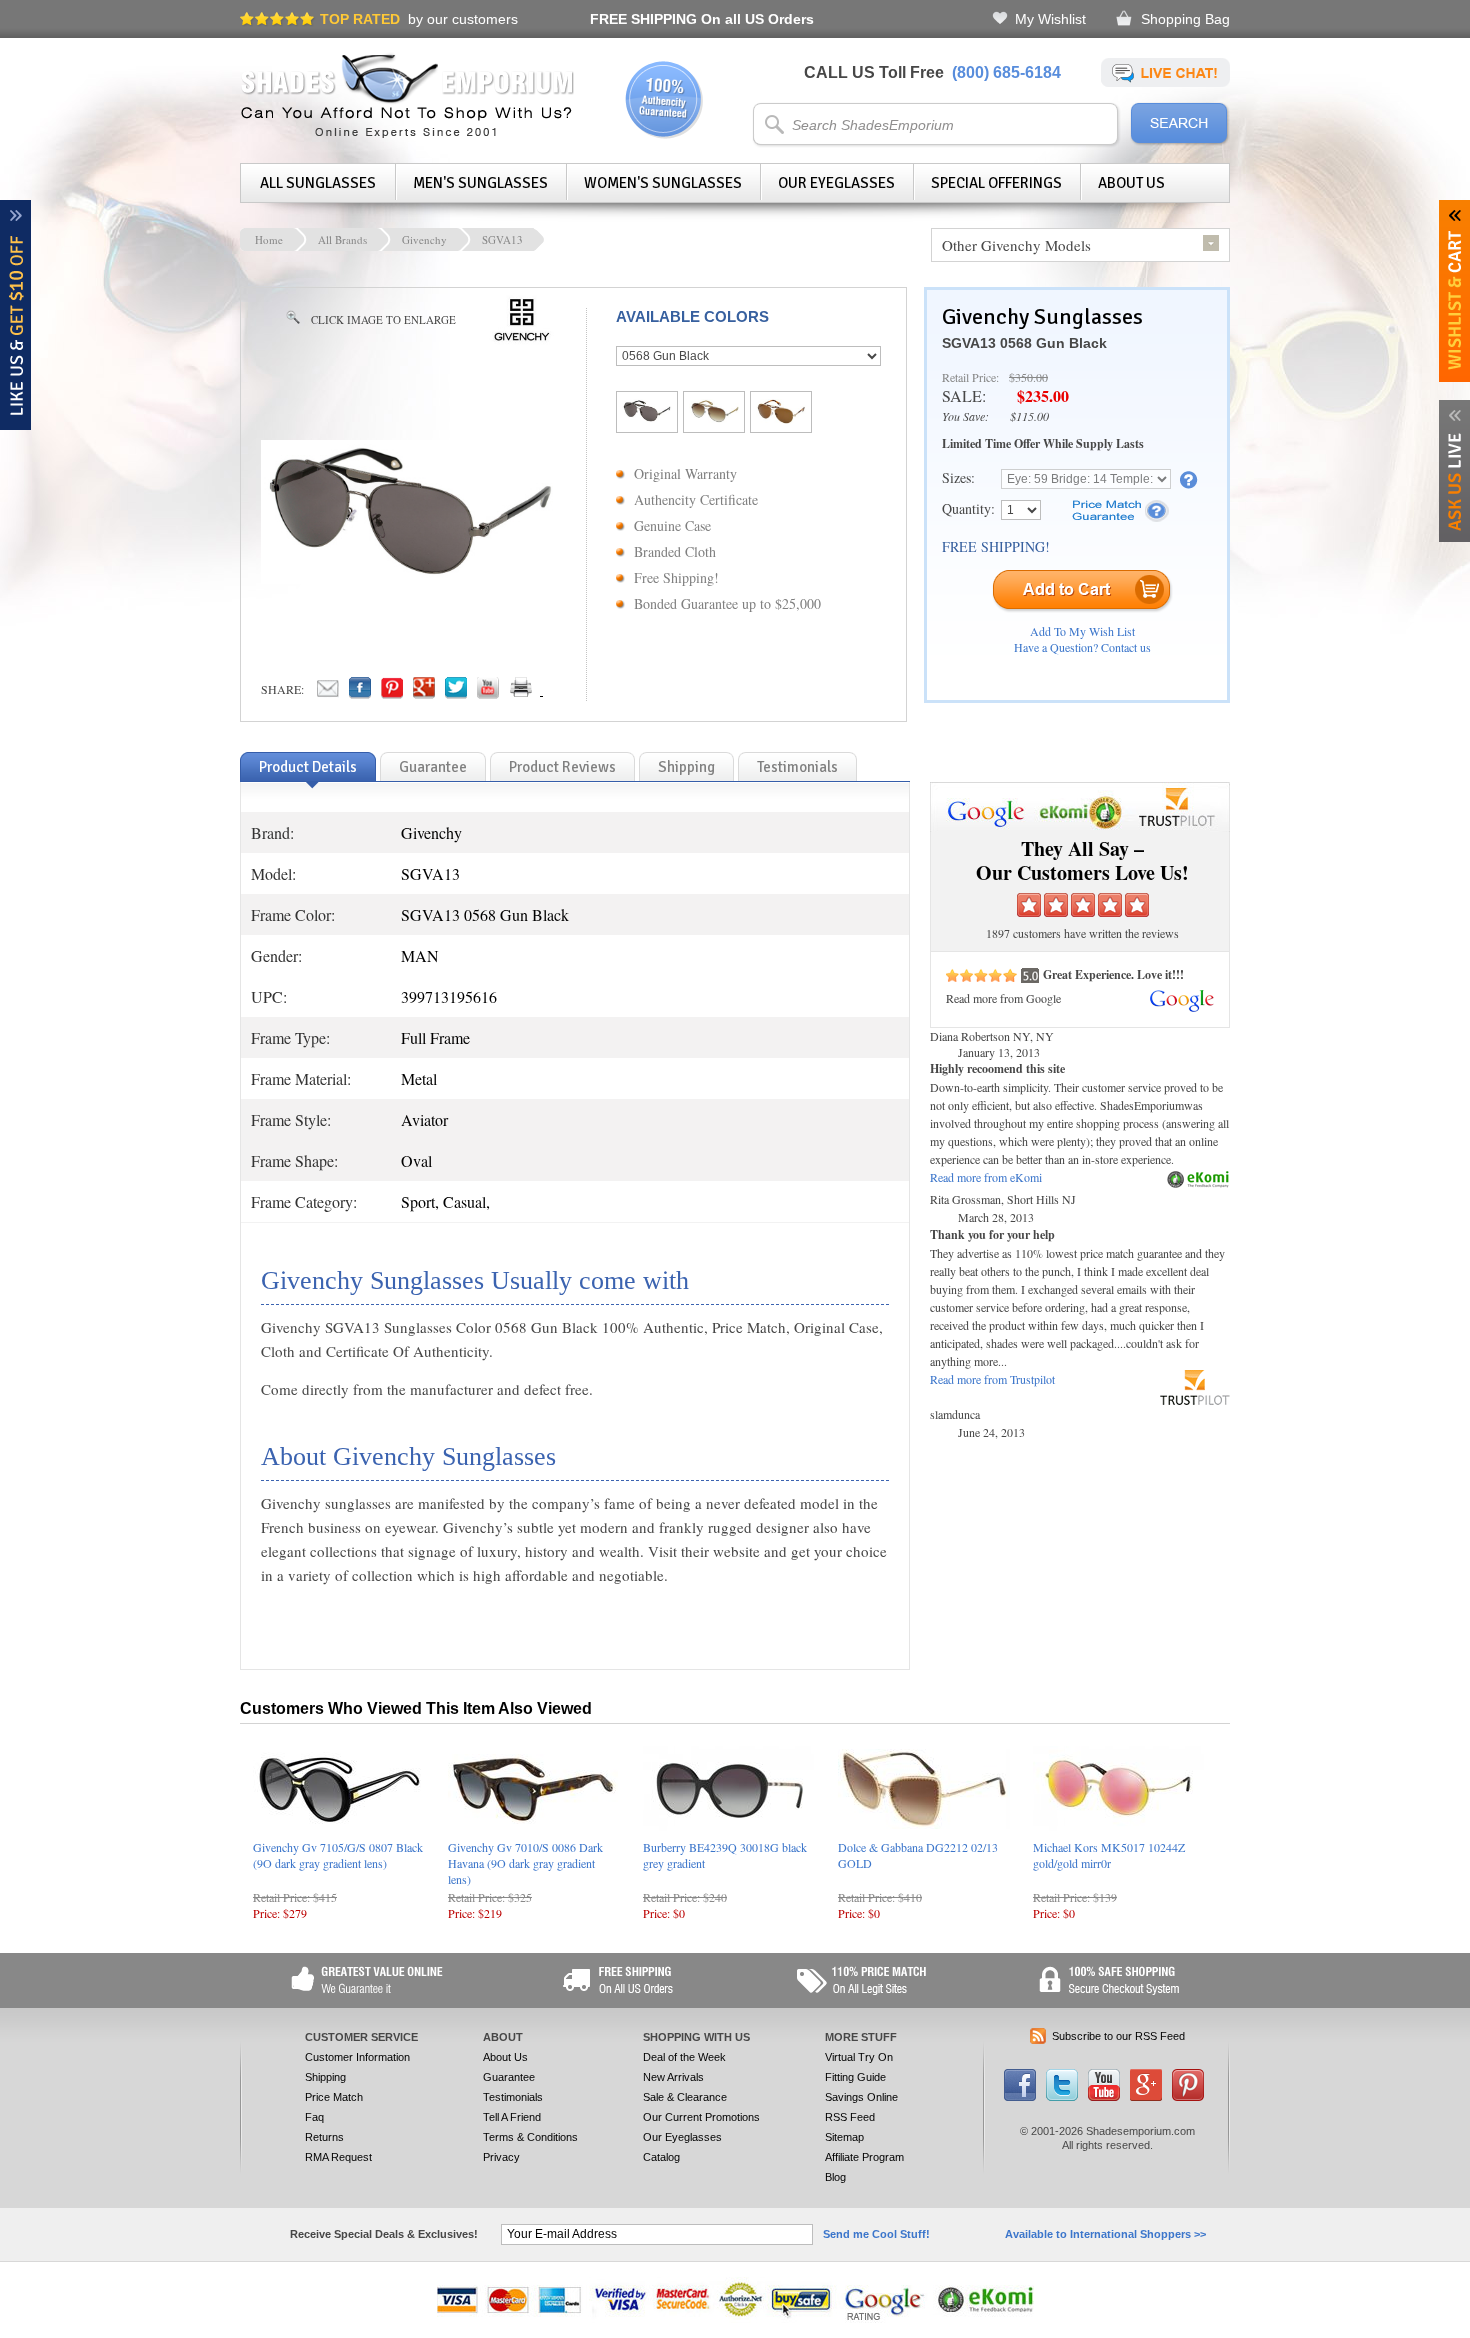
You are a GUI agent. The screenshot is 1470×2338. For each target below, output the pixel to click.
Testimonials (513, 2097)
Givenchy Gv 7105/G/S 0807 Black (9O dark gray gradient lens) (338, 1855)
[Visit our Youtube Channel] (1104, 2097)
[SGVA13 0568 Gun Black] (647, 417)
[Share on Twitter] (456, 693)
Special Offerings (996, 183)
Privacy (501, 2157)
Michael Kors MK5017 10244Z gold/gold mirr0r (1109, 1855)
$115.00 (1029, 416)
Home (269, 239)
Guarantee (509, 2077)
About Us (1131, 183)
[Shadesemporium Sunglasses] (407, 134)
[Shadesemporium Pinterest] (1188, 2097)
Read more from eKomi (986, 1177)
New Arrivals (673, 2077)
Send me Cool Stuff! (876, 2234)
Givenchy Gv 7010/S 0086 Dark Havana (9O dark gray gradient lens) (525, 1863)
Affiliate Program (864, 2157)
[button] (1469, 2337)
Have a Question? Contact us (1082, 647)
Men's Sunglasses (480, 183)
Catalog (661, 2157)
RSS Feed (850, 2117)
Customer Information (357, 2057)
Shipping (325, 2077)
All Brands (342, 239)
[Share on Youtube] (488, 693)
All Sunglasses (318, 183)
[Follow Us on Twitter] (1062, 2097)
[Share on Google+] (424, 693)
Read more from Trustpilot (992, 1379)
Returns (324, 2137)
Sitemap (844, 2137)
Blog (835, 2177)
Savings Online (861, 2097)
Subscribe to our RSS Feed (1118, 2036)
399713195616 (449, 996)
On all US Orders (702, 19)
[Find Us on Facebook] (1020, 2097)
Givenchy (424, 239)
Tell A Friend (512, 2117)
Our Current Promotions (701, 2117)
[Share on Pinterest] (392, 693)
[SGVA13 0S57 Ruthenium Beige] (714, 417)
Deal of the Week (684, 2057)
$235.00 (1043, 395)
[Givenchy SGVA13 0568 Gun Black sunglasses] (411, 578)
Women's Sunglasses (663, 183)
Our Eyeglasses (836, 183)
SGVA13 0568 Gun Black (1024, 343)
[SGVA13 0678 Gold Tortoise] (781, 418)
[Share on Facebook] (360, 693)
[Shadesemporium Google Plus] (1146, 2097)
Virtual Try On (859, 2057)
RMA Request (338, 2157)
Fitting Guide (855, 2077)
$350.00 (1028, 377)
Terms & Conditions (530, 2137)
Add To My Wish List (1082, 631)
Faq (314, 2117)
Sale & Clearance (685, 2097)
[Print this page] (565, 693)
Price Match (334, 2097)
